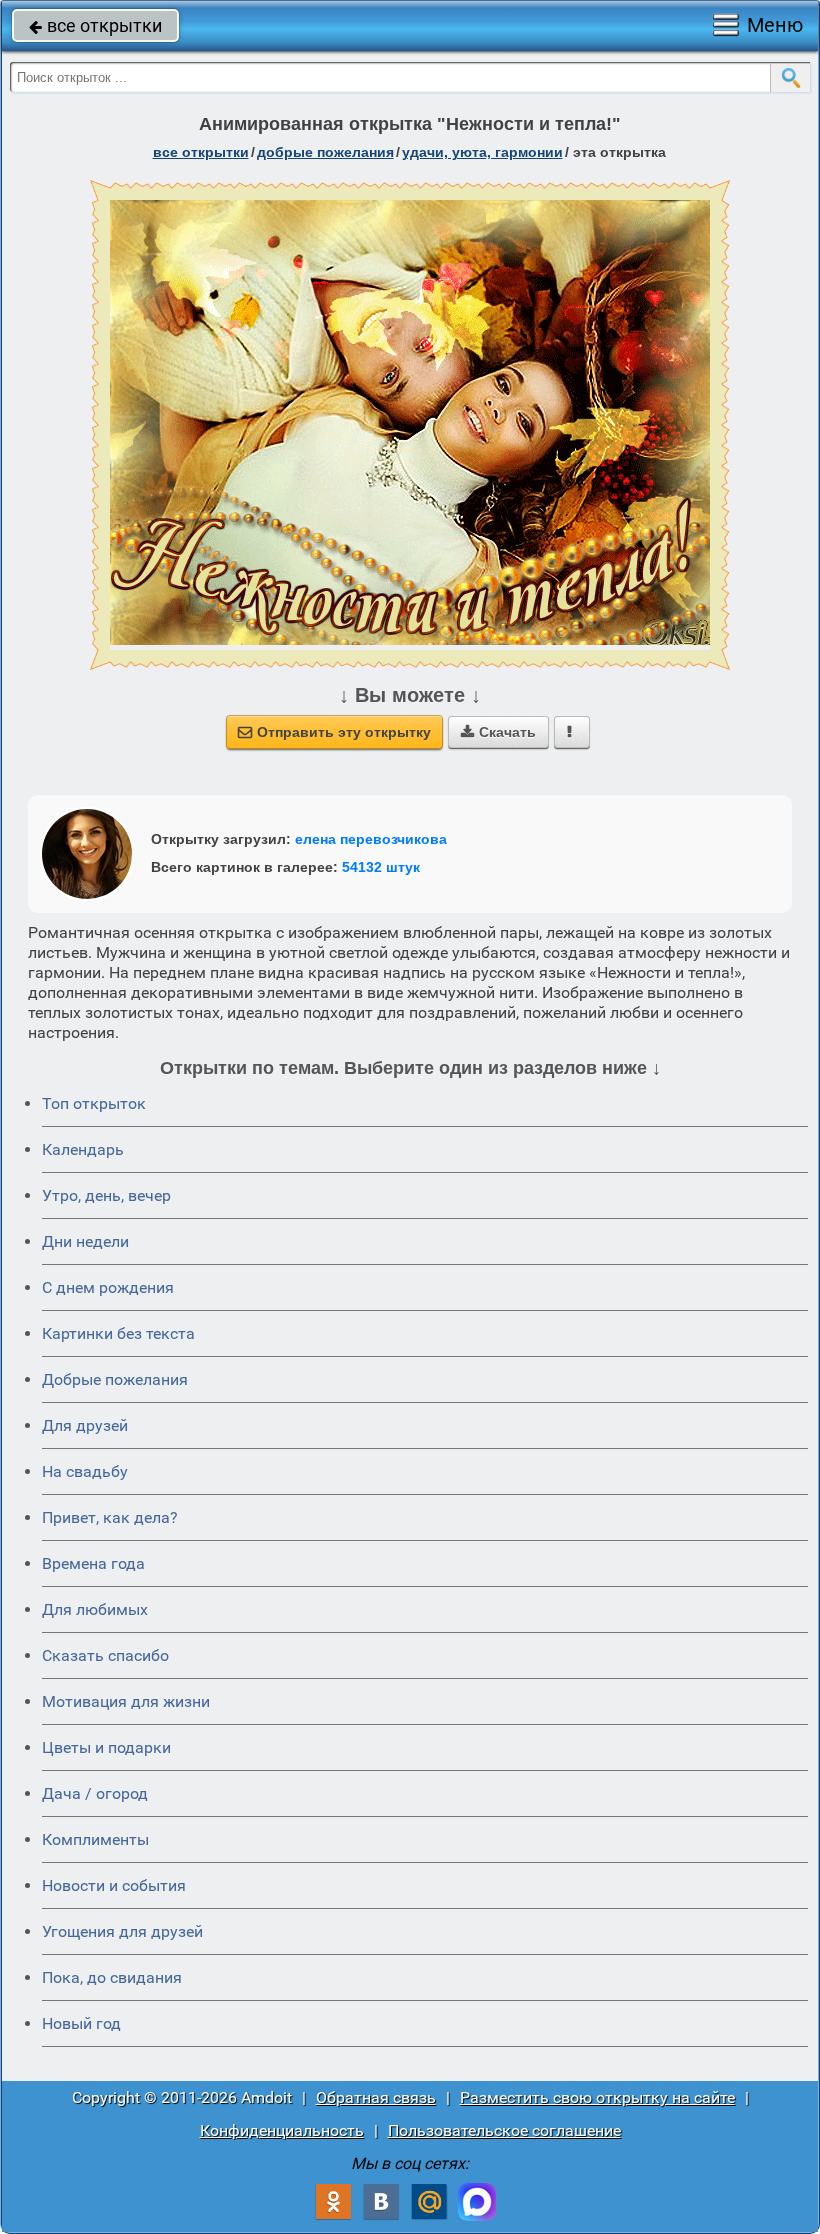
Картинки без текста (118, 1333)
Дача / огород (95, 1793)
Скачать (498, 732)
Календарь (83, 1149)
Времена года (93, 1563)
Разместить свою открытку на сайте (597, 2097)
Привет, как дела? (110, 1517)
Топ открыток (94, 1103)
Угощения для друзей (122, 1931)
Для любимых (95, 1609)
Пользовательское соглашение (504, 2130)
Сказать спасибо (105, 1655)
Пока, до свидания (112, 1977)
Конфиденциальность (282, 2130)
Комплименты (95, 1839)
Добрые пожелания (115, 1379)
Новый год (81, 2023)
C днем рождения (108, 1287)
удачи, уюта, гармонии (482, 152)
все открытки (95, 25)
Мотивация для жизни (126, 1701)
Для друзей (85, 1425)
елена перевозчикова (371, 839)
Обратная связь (376, 2097)
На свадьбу (85, 1471)
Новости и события (114, 1885)
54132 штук (381, 867)
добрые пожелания (325, 152)
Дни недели (85, 1241)
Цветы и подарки (106, 1747)
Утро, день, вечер (106, 1195)
